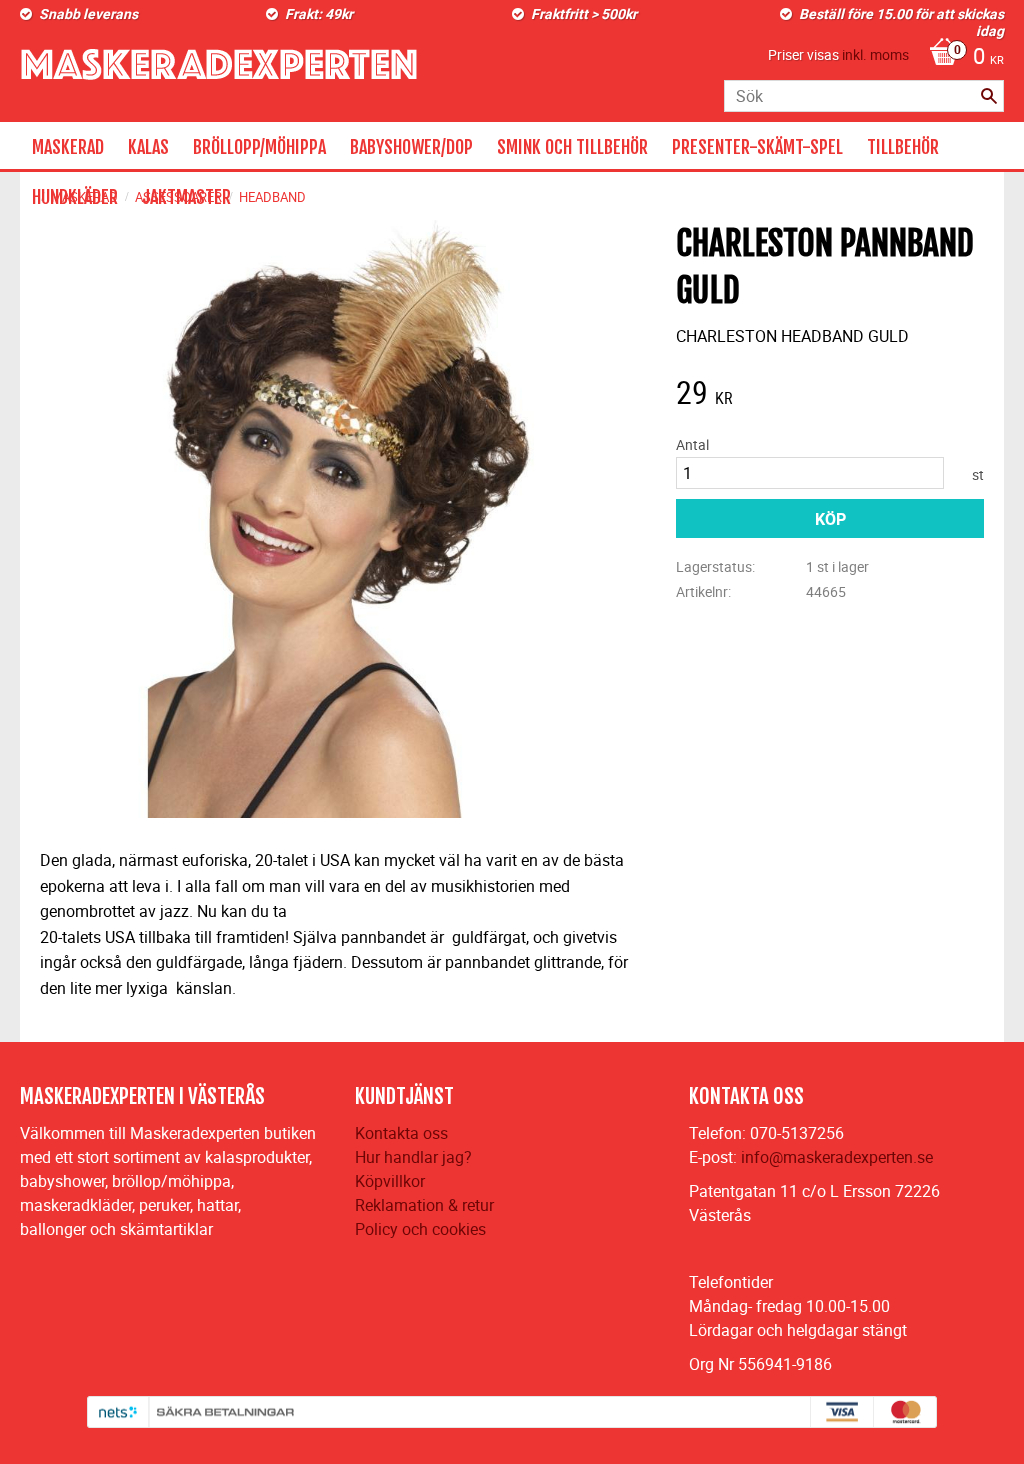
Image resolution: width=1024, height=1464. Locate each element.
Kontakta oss (401, 1133)
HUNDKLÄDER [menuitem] (75, 197)
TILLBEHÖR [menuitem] (903, 147)
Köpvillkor (390, 1181)
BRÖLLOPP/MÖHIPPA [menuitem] (259, 147)
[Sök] (989, 96)
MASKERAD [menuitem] (68, 147)
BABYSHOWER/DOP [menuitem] (411, 147)
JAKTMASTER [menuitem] (186, 197)
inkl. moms (875, 54)
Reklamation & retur (424, 1205)
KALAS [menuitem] (148, 147)
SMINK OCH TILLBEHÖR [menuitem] (572, 147)
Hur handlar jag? (413, 1157)
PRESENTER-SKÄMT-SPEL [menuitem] (757, 147)
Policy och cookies (420, 1229)
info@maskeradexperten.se (837, 1157)
